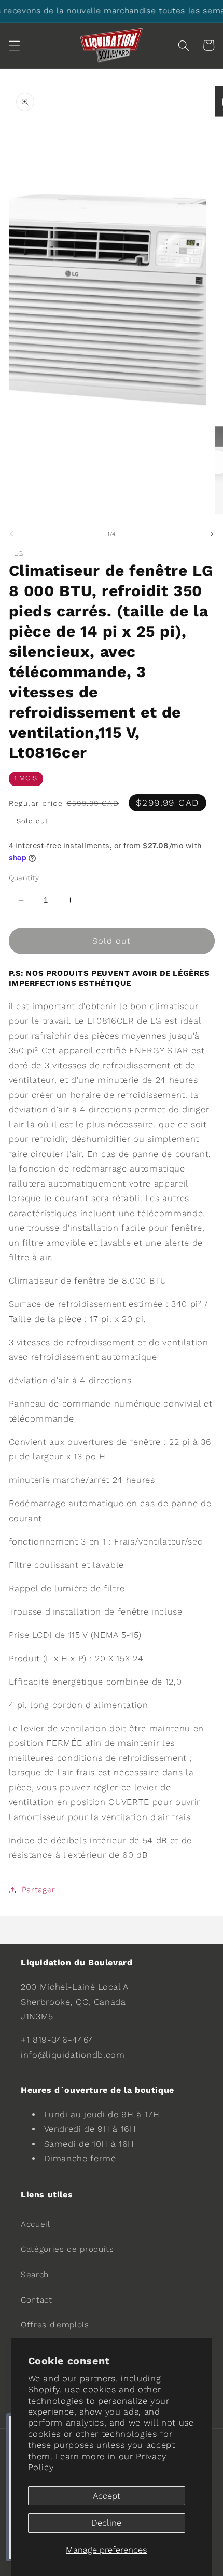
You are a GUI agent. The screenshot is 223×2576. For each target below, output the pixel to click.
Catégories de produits (67, 2249)
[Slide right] (212, 534)
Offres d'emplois (55, 2325)
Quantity (24, 878)
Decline (106, 2523)
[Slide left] (11, 534)
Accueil (36, 2224)
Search (35, 2275)
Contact (37, 2300)
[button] (14, 45)
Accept (107, 2496)
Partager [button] (39, 1890)
